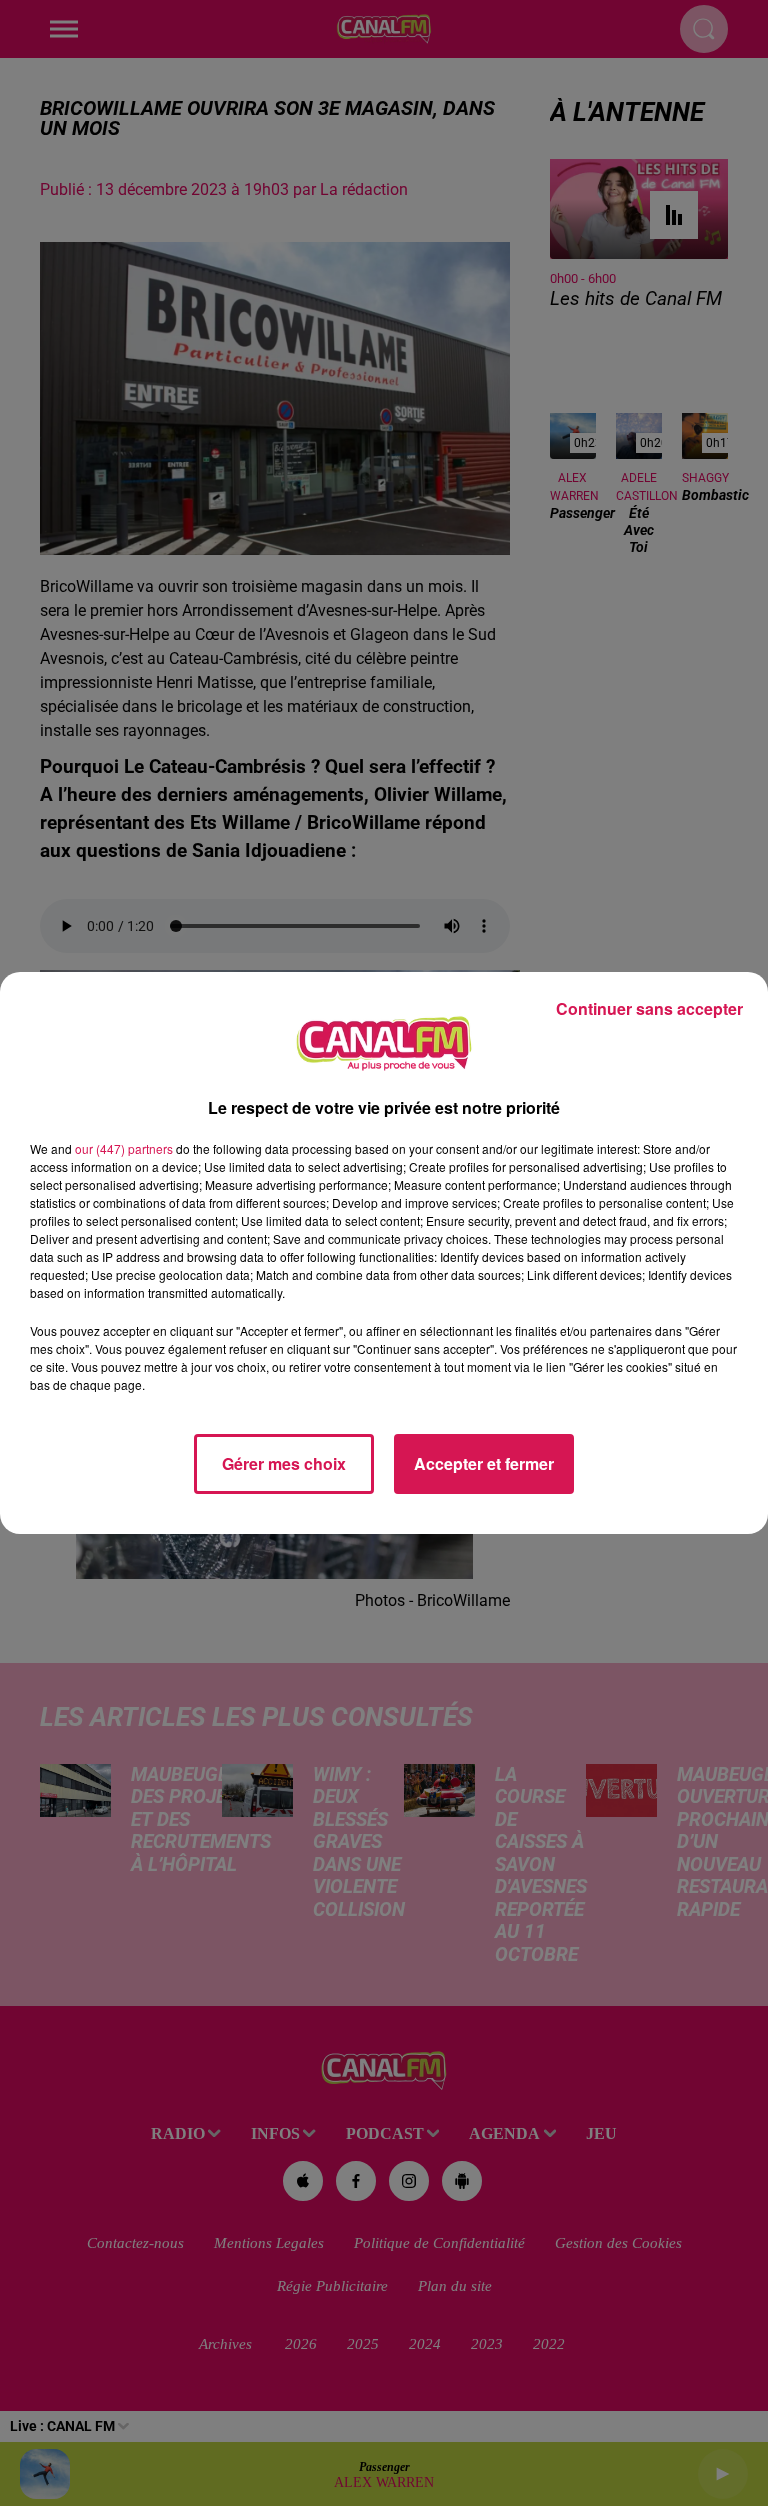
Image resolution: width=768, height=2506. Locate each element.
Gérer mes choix (284, 1463)
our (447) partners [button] (124, 1148)
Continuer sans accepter (649, 1008)
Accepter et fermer (484, 1463)
